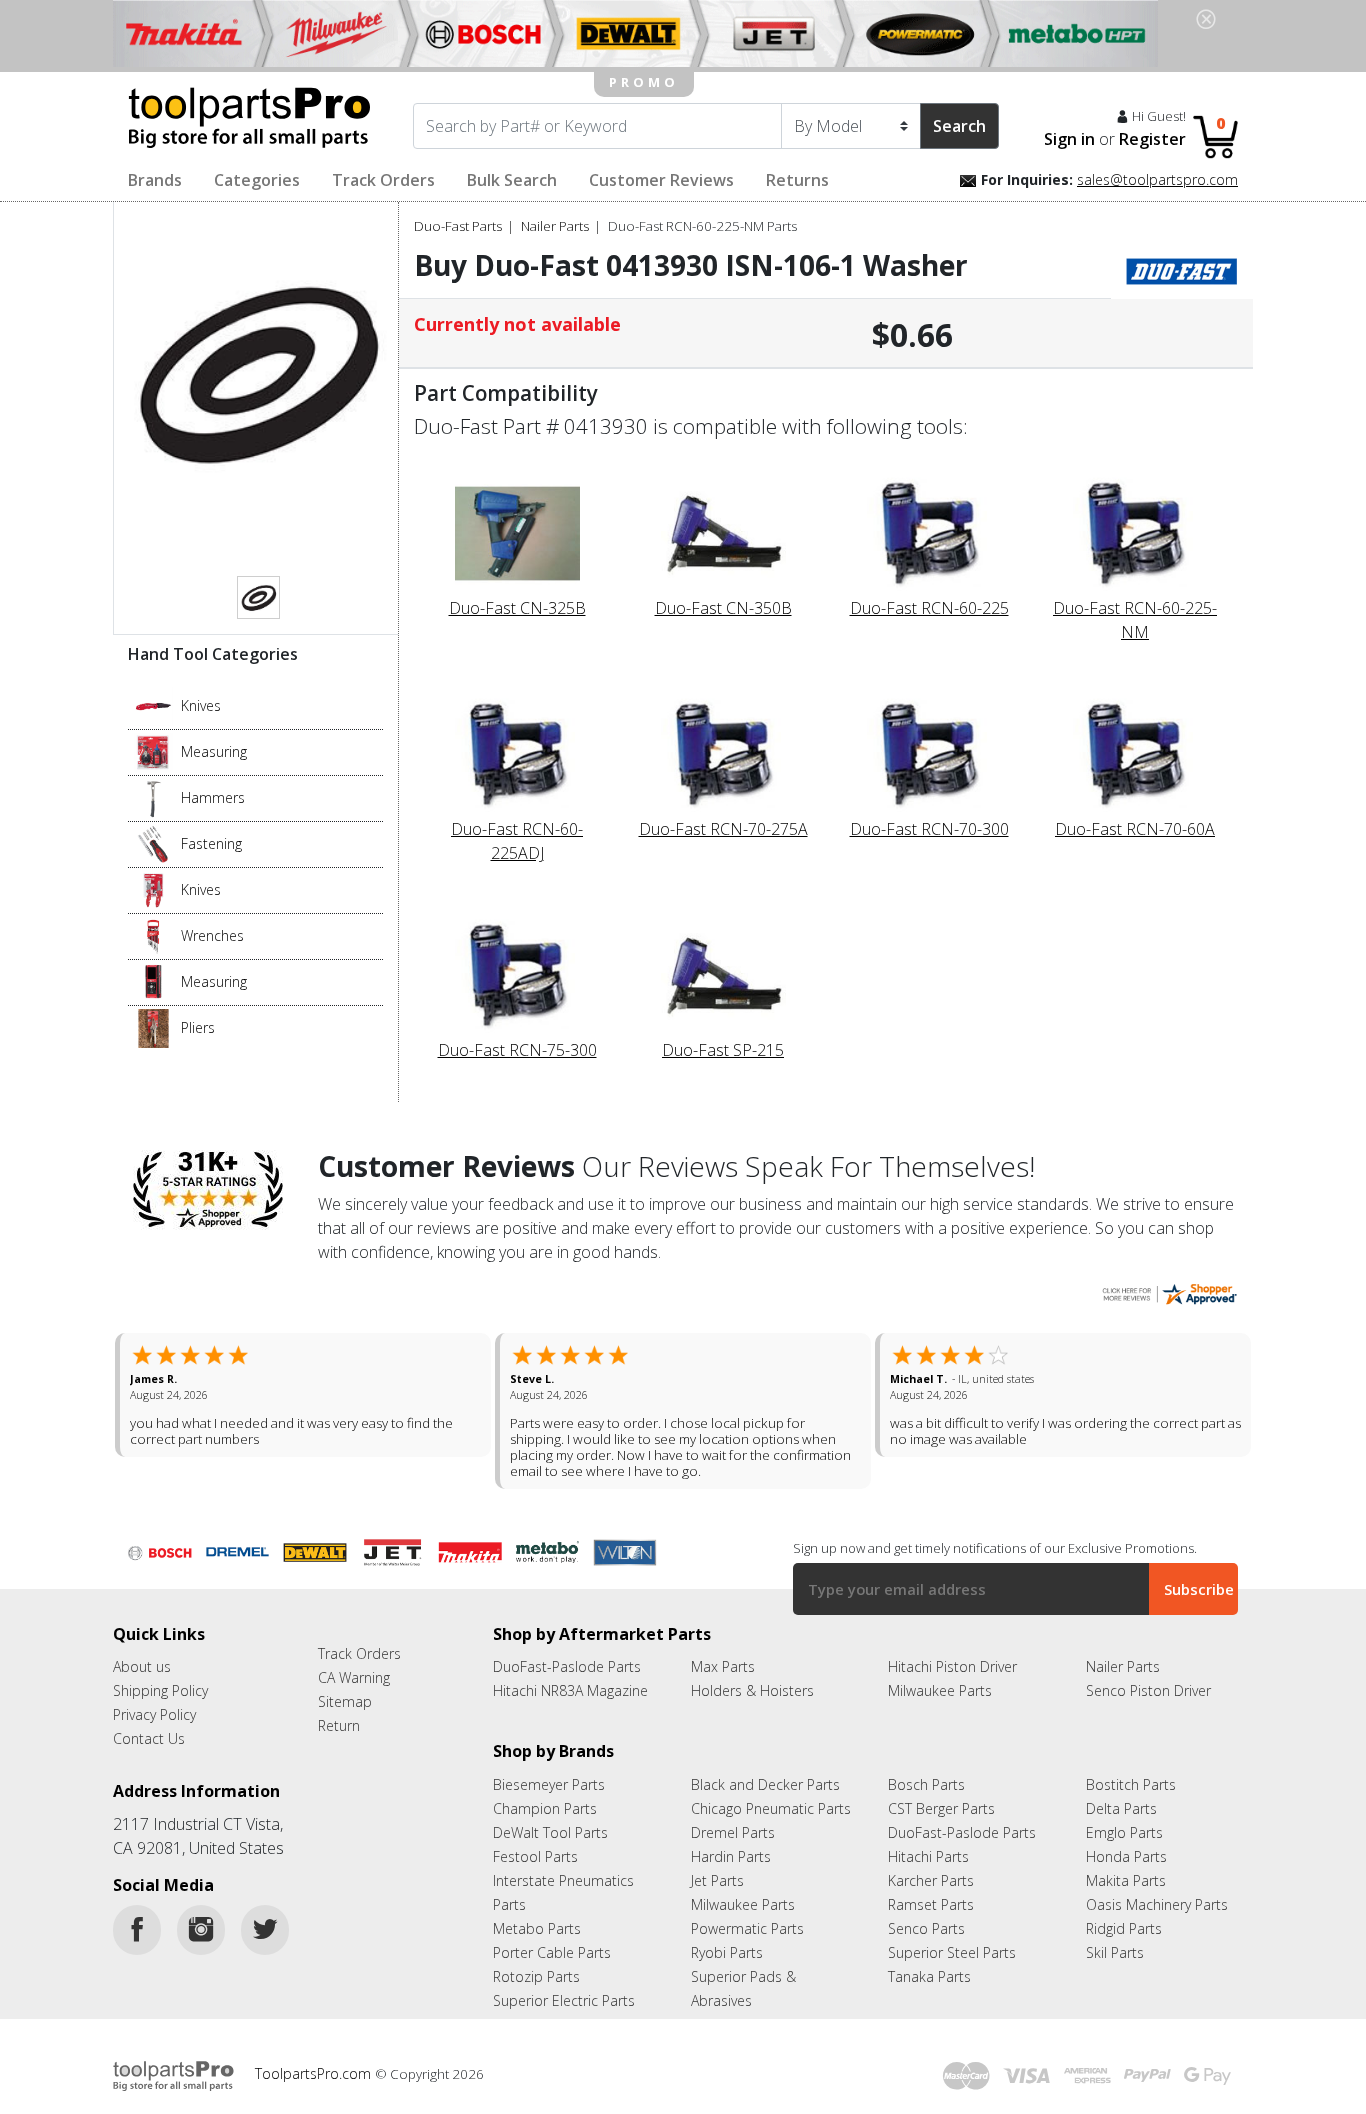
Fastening (211, 843)
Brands (155, 180)
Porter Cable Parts (552, 1952)
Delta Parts (1121, 1808)
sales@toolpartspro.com (1157, 179)
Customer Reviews (661, 180)
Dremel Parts (733, 1832)
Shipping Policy (160, 1690)
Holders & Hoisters (752, 1690)
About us (142, 1666)
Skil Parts (1115, 1952)
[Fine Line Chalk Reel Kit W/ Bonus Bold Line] (153, 750)
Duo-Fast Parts (458, 226)
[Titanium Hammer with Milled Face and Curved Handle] (153, 796)
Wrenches (212, 935)
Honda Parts (1126, 1856)
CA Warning (354, 1677)
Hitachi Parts (928, 1856)
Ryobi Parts (727, 1952)
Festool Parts (535, 1856)
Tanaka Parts (929, 1976)
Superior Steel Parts (952, 1952)
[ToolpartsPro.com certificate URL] (1169, 1292)
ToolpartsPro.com (315, 2073)
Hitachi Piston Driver (952, 1666)
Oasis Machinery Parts (1157, 1904)
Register (1152, 139)
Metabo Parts (537, 1928)
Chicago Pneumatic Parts (771, 1808)
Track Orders (383, 180)
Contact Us (149, 1738)
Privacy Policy (154, 1714)
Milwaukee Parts (940, 1690)
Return (339, 1725)
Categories (257, 180)
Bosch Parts (926, 1784)
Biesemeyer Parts (549, 1784)
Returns (797, 180)
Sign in (1069, 139)
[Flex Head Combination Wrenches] (153, 934)
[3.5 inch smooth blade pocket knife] (153, 704)
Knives (201, 705)
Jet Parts (717, 1880)
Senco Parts (926, 1928)
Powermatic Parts (747, 1928)
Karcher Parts (931, 1880)
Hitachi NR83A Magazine (570, 1690)
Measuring (214, 751)
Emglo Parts (1124, 1832)
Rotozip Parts (536, 1976)
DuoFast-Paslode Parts (567, 1666)
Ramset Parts (931, 1904)
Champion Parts (545, 1808)
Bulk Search (512, 180)
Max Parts (723, 1666)
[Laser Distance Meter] (153, 980)
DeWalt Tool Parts (550, 1832)
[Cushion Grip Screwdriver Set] (153, 842)
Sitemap (345, 1701)
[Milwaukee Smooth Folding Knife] (153, 888)
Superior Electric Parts (564, 2000)
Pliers (198, 1027)
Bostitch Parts (1131, 1784)
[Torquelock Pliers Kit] (153, 1026)
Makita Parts (1126, 1880)
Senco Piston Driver (1148, 1690)
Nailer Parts (555, 226)
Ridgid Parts (1124, 1928)
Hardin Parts (731, 1856)
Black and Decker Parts (765, 1784)
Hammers (213, 797)
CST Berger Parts (941, 1808)
